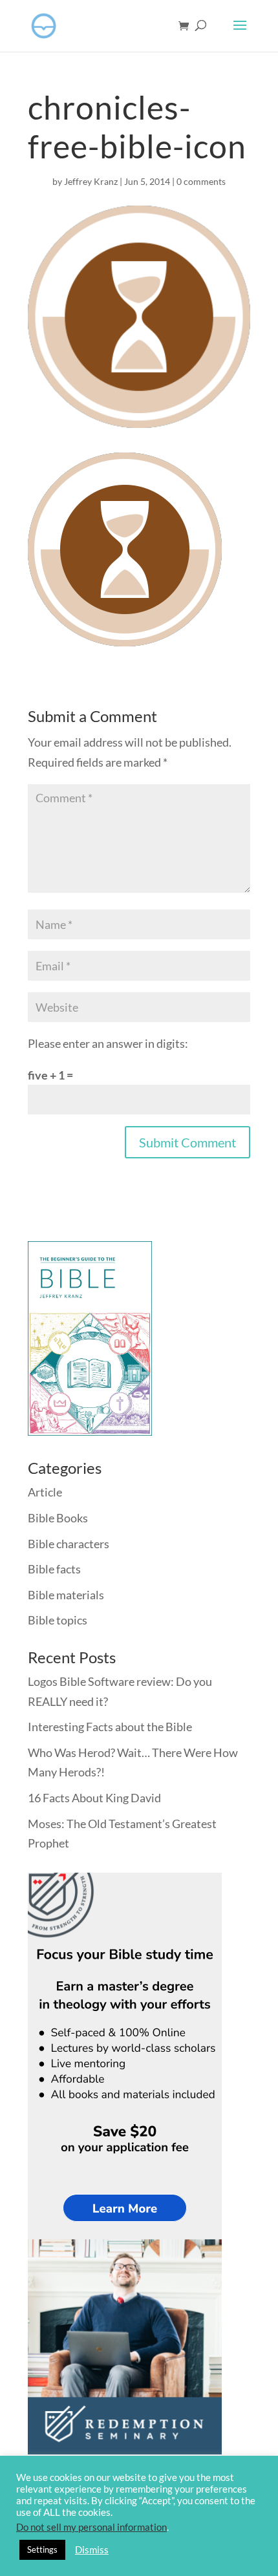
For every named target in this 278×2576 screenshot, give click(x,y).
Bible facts (54, 1569)
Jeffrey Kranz (91, 181)
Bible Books (58, 1518)
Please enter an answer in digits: (108, 1043)
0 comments (201, 181)
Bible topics (58, 1620)
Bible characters (69, 1544)
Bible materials (66, 1595)
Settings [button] (42, 2549)
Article (45, 1492)
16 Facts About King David (94, 1798)
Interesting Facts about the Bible (110, 1727)
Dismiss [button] (92, 2550)
